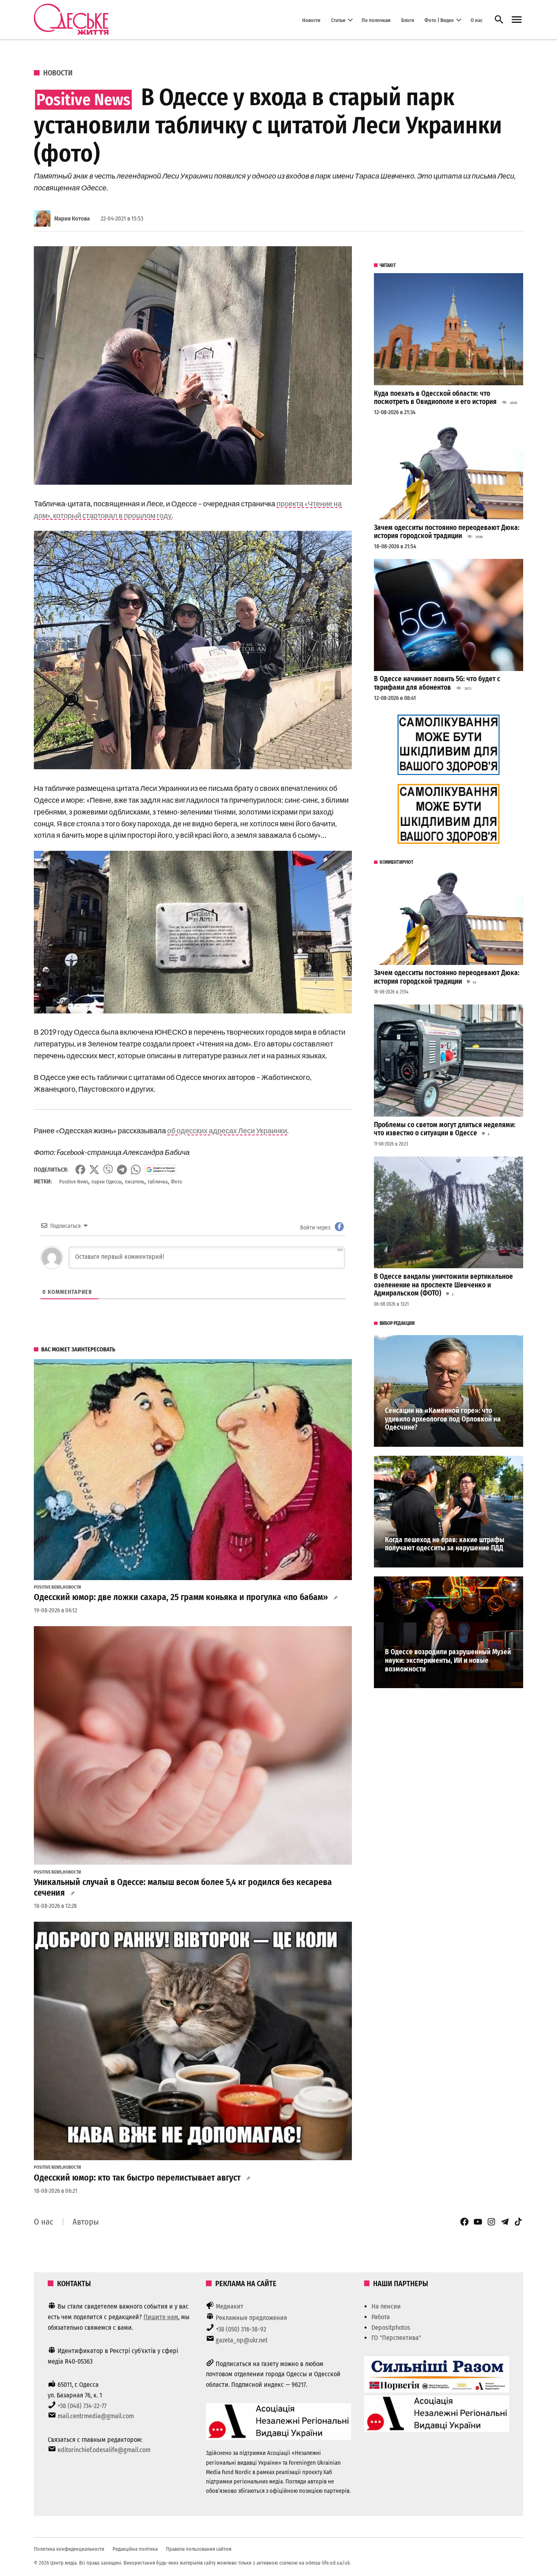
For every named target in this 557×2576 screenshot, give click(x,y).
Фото (177, 1182)
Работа (381, 2317)
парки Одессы (106, 1182)
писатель (135, 1182)
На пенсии (386, 2306)
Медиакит (230, 2306)
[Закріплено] (517, 20)
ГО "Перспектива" (396, 2338)
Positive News (74, 1182)
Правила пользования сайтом (199, 2549)
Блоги (408, 20)
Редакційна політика (135, 2549)
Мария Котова (72, 219)
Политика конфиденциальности (69, 2549)
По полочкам (376, 20)
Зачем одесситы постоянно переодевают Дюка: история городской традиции (447, 532)
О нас (476, 20)
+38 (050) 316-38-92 (241, 2329)
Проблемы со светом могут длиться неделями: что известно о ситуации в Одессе (445, 1129)
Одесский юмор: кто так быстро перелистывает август (137, 2178)
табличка (158, 1182)
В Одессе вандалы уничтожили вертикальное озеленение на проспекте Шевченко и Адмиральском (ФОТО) (443, 1285)
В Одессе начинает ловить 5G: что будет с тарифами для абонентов (437, 683)
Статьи (338, 20)
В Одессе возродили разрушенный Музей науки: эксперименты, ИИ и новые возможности (448, 1660)
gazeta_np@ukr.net (242, 2340)
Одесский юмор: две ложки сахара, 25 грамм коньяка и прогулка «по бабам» (181, 1597)
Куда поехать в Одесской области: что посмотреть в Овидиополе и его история (435, 398)
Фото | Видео (439, 20)
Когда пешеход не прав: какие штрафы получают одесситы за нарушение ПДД (445, 1544)
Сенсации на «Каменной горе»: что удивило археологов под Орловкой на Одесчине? (443, 1419)
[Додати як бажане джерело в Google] (160, 1170)
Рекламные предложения (251, 2318)
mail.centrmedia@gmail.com (96, 2416)
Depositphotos (391, 2328)
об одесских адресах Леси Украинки (227, 1130)
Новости (311, 20)
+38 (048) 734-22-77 (82, 2406)
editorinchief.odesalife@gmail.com (104, 2450)
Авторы (86, 2222)
